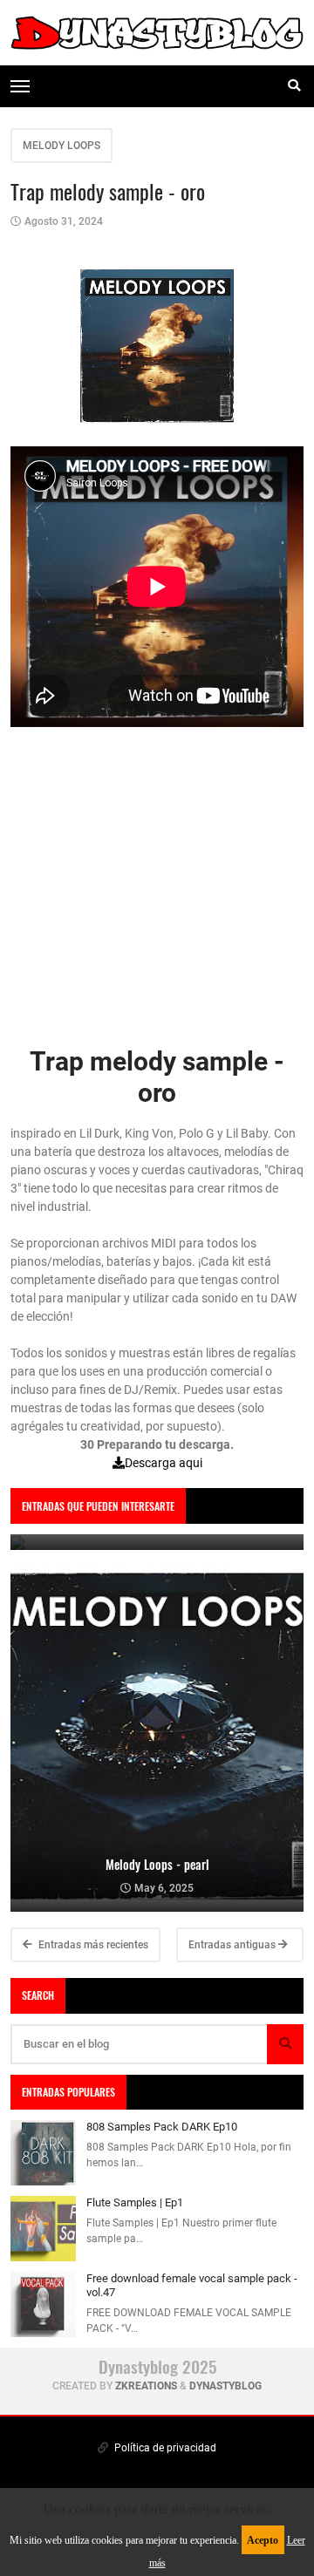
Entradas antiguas (233, 1945)
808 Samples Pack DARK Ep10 (162, 2127)
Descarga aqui (164, 1463)
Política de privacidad (164, 2448)
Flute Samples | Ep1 (135, 2202)
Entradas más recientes (92, 1945)
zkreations (146, 2386)
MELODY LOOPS (61, 146)
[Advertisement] (157, 889)
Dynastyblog (225, 2386)
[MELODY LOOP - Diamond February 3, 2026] (157, 1542)
